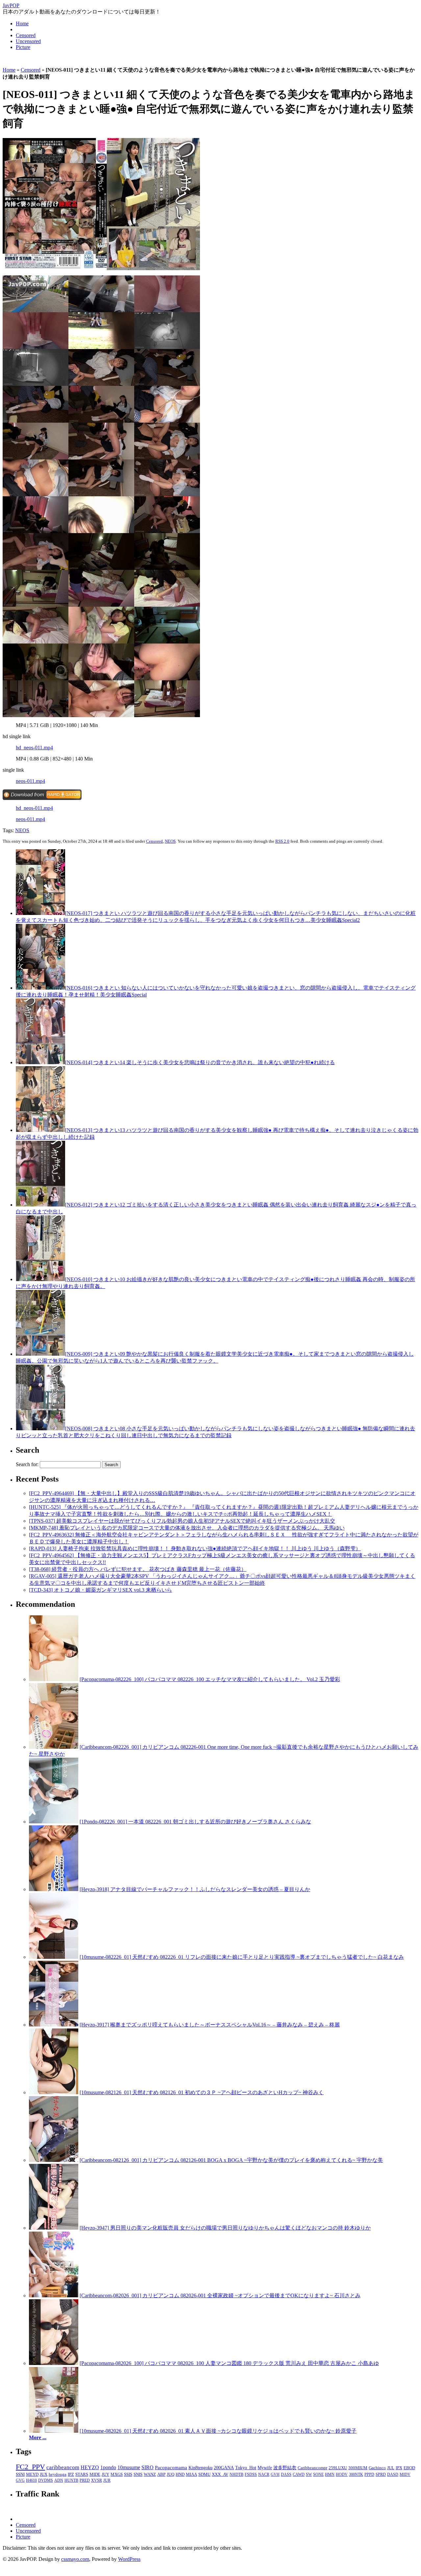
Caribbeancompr (312, 2468)
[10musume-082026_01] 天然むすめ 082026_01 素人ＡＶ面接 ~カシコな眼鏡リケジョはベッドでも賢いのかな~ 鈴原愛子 (218, 2431)
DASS (286, 2474)
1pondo (108, 2467)
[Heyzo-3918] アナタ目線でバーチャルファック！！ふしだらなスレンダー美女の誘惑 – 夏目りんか (195, 1889)
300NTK (356, 2474)
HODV (342, 2474)
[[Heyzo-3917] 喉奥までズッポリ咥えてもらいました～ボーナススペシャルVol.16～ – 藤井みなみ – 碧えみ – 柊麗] (54, 2025)
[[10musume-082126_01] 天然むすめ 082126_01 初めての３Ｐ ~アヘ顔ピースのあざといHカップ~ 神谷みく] (54, 2092)
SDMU (204, 2474)
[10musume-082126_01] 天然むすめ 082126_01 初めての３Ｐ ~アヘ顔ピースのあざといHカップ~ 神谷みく (202, 2092)
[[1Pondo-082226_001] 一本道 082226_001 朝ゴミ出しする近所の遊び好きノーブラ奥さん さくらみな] (54, 1822)
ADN (59, 2480)
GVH (275, 2474)
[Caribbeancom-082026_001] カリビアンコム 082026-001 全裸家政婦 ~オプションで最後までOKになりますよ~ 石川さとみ (220, 2295)
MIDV (405, 2474)
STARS (82, 2474)
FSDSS (251, 2474)
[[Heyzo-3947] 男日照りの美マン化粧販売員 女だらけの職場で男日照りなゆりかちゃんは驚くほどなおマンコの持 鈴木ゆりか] (54, 2228)
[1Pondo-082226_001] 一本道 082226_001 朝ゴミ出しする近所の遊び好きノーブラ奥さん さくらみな (195, 1822)
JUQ (171, 2474)
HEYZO (90, 2467)
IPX (399, 2468)
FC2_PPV (30, 2467)
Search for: (27, 1464)
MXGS (117, 2474)
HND (180, 2474)
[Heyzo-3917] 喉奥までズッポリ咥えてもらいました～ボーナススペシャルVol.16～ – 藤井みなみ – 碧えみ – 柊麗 (210, 2025)
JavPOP (11, 5)
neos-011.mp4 (30, 781)
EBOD (409, 2468)
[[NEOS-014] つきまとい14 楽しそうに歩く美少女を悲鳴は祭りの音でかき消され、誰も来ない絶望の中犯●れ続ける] (40, 1062)
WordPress (129, 2559)
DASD (393, 2474)
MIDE (95, 2474)
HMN (330, 2474)
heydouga (58, 2474)
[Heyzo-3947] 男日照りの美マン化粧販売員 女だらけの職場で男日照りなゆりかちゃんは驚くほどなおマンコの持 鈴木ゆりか (225, 2228)
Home (22, 23)
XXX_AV (220, 2474)
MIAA (191, 2474)
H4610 (31, 2480)
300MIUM (358, 2468)
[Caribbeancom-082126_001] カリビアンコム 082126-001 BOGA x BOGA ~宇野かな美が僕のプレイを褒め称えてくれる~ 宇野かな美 (231, 2160)
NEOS (22, 830)
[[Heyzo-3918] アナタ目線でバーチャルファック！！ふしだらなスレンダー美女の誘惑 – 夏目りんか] (54, 1889)
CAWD (299, 2474)
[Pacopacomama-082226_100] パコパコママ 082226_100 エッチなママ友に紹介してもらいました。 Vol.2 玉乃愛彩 (210, 1679)
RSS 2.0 (282, 841)
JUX (44, 2474)
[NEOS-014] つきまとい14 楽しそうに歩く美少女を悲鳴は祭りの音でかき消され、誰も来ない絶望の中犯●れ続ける (200, 1062)
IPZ (71, 2474)
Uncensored (28, 41)
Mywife (265, 2468)
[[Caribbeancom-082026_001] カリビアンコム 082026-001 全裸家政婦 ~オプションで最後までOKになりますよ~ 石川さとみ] (54, 2295)
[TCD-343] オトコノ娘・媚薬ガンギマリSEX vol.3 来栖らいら (100, 1590)
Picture (23, 47)
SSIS (128, 2474)
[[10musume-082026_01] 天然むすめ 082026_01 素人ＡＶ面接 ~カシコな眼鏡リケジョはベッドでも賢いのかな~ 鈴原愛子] (54, 2431)
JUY (105, 2474)
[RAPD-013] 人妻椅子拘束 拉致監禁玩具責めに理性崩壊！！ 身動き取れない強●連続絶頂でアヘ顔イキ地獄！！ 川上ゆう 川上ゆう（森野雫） (195, 1548)
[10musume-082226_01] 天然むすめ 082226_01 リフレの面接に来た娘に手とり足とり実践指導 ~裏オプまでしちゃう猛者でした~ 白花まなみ (242, 1957)
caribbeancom (63, 2467)
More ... (38, 2437)
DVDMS (46, 2480)
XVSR (97, 2480)
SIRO (148, 2467)
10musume (129, 2467)
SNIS (138, 2474)
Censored (26, 35)
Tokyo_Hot (246, 2468)
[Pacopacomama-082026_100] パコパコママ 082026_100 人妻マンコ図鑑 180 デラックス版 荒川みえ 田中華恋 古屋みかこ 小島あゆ (229, 2363)
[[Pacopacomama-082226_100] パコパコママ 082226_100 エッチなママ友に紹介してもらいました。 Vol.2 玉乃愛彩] (54, 1679)
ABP (161, 2474)
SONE (318, 2474)
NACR (264, 2474)
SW (309, 2474)
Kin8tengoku (200, 2468)
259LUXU (338, 2468)
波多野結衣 (285, 2468)
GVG (20, 2480)
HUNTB (71, 2480)
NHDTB (236, 2474)
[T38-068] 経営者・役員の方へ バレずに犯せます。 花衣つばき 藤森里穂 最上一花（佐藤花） (138, 1569)
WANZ (150, 2474)
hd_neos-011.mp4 (34, 748)
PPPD (369, 2474)
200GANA (224, 2468)
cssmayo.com (75, 2559)
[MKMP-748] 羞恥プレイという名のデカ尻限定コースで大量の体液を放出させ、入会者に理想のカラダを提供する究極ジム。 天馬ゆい (187, 1528)
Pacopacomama (171, 2467)
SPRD (381, 2474)
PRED (85, 2480)
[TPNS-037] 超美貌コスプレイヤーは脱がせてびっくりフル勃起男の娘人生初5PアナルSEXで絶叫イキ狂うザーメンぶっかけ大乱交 (182, 1521)
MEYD (32, 2474)
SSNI (20, 2474)
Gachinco (377, 2468)
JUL (391, 2468)
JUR (107, 2480)
